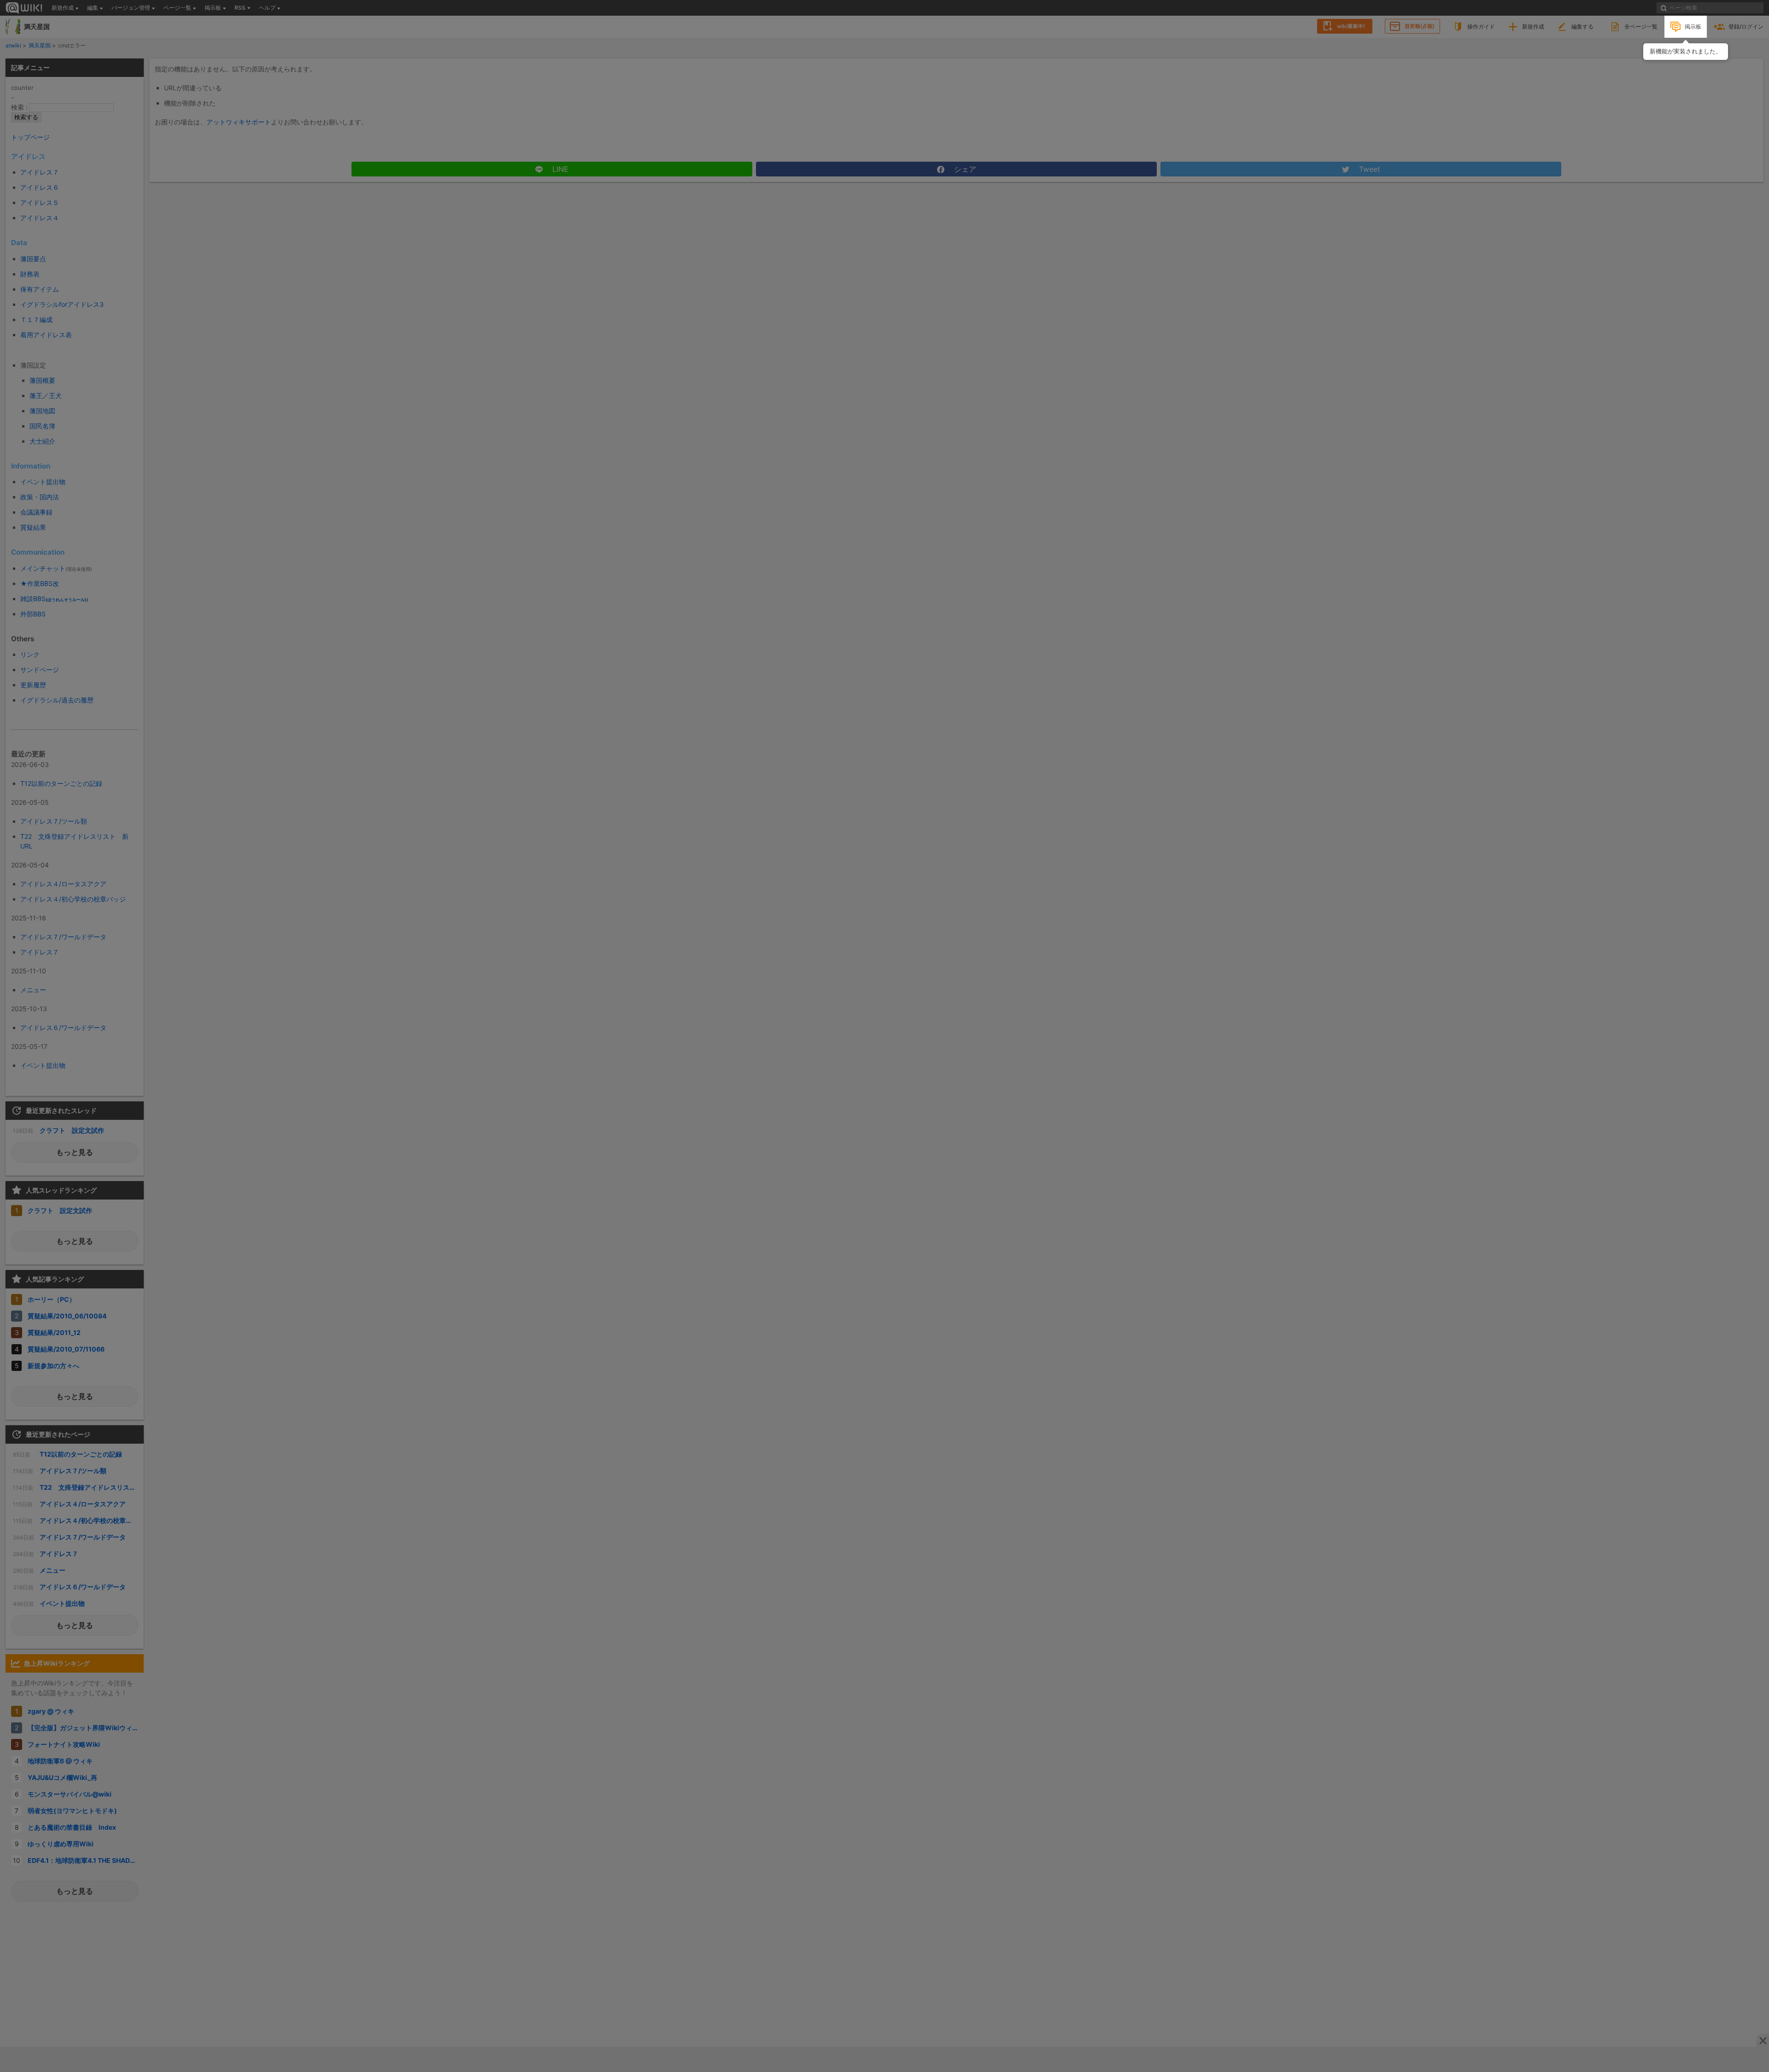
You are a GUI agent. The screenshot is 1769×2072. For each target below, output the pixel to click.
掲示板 (1693, 26)
